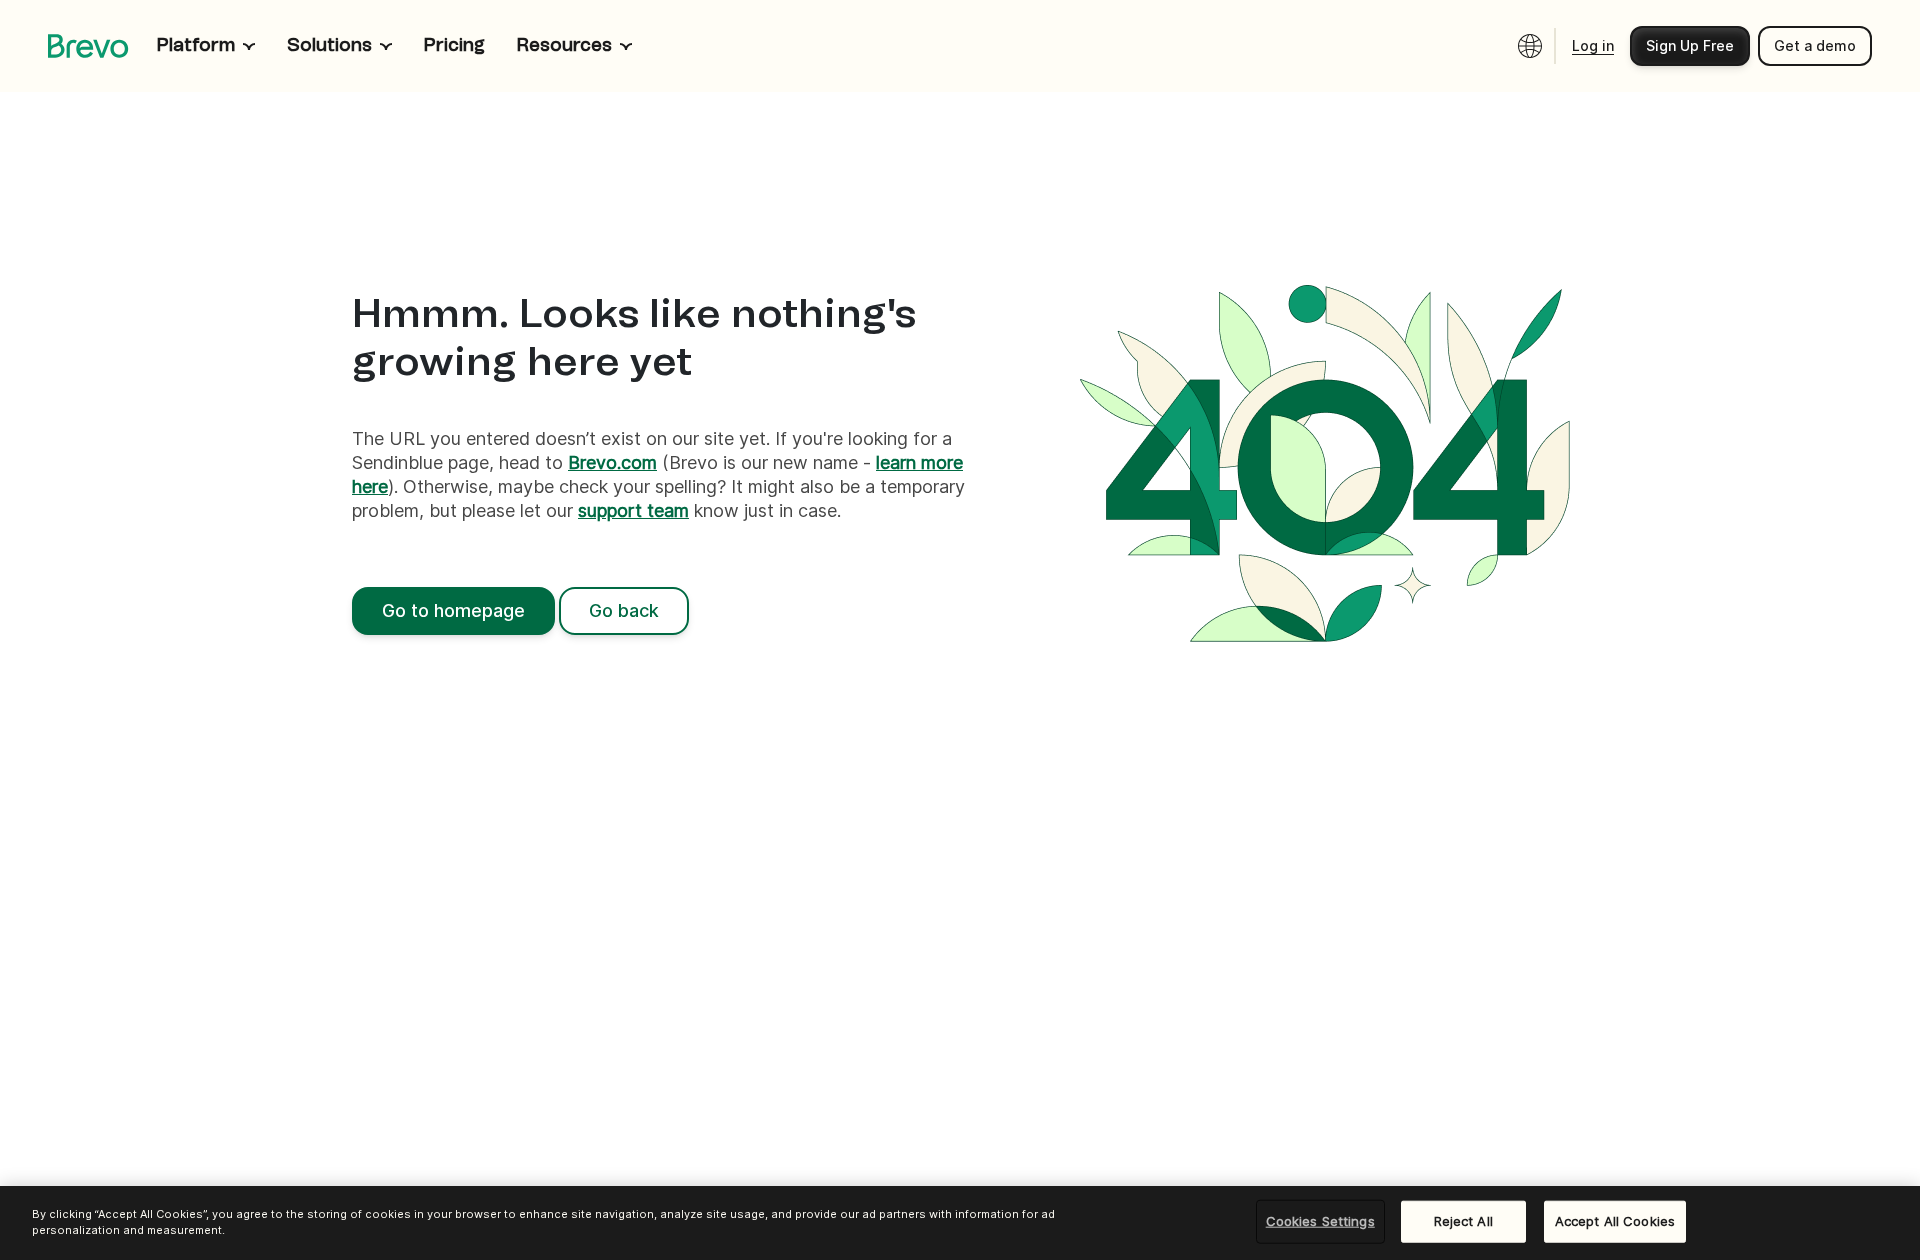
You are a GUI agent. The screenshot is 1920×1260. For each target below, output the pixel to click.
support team (633, 510)
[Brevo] (88, 46)
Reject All (1463, 1221)
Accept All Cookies (1615, 1221)
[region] (960, 1223)
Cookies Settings (1320, 1221)
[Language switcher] (1530, 46)
